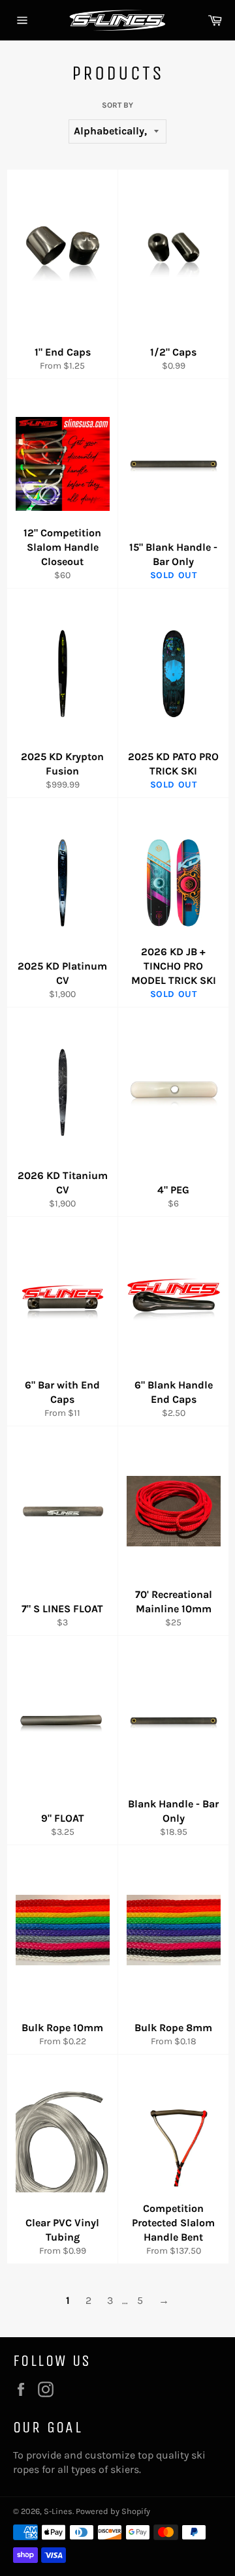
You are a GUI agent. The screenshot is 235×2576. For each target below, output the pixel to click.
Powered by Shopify (113, 2511)
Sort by (117, 105)
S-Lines (58, 2511)
